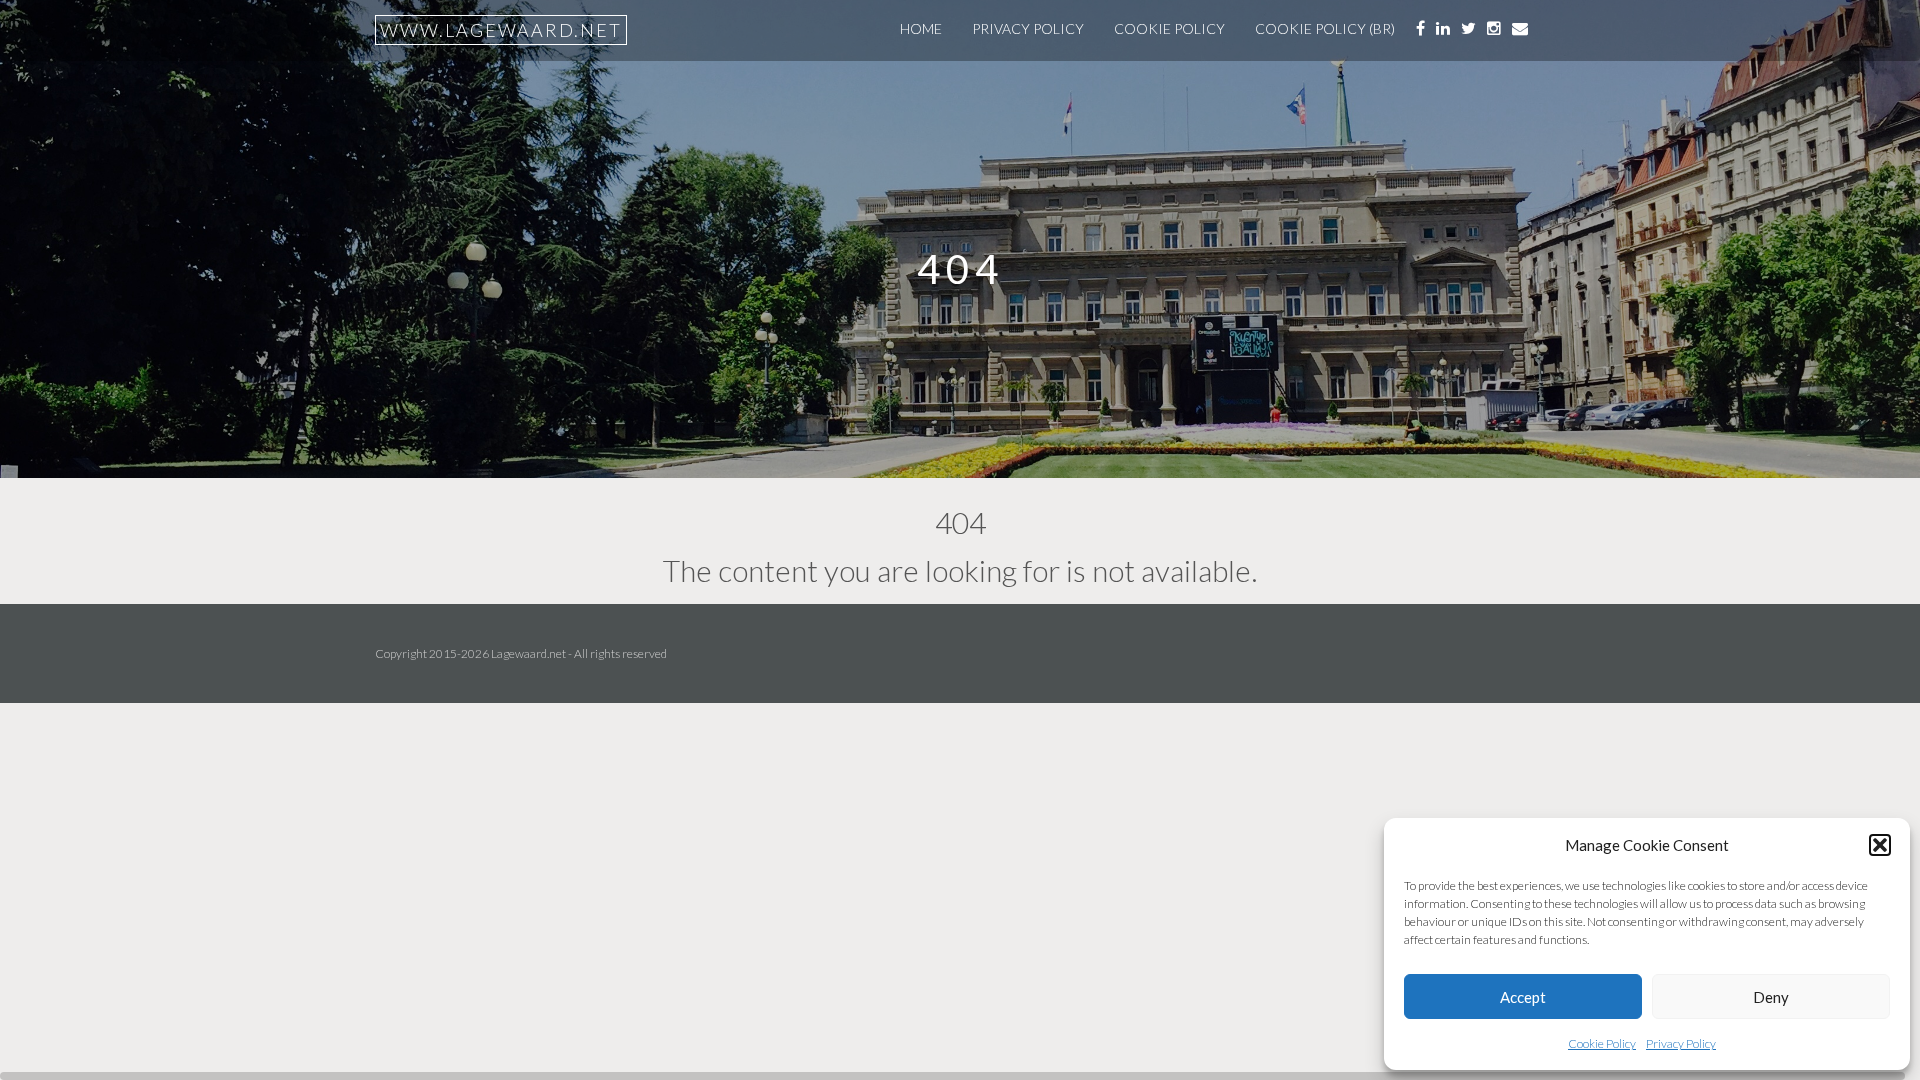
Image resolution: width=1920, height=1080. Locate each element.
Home (921, 28)
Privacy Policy (1681, 1043)
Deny (1771, 997)
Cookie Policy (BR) (1325, 28)
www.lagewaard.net (501, 30)
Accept (1523, 997)
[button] (1880, 845)
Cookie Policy (1602, 1043)
